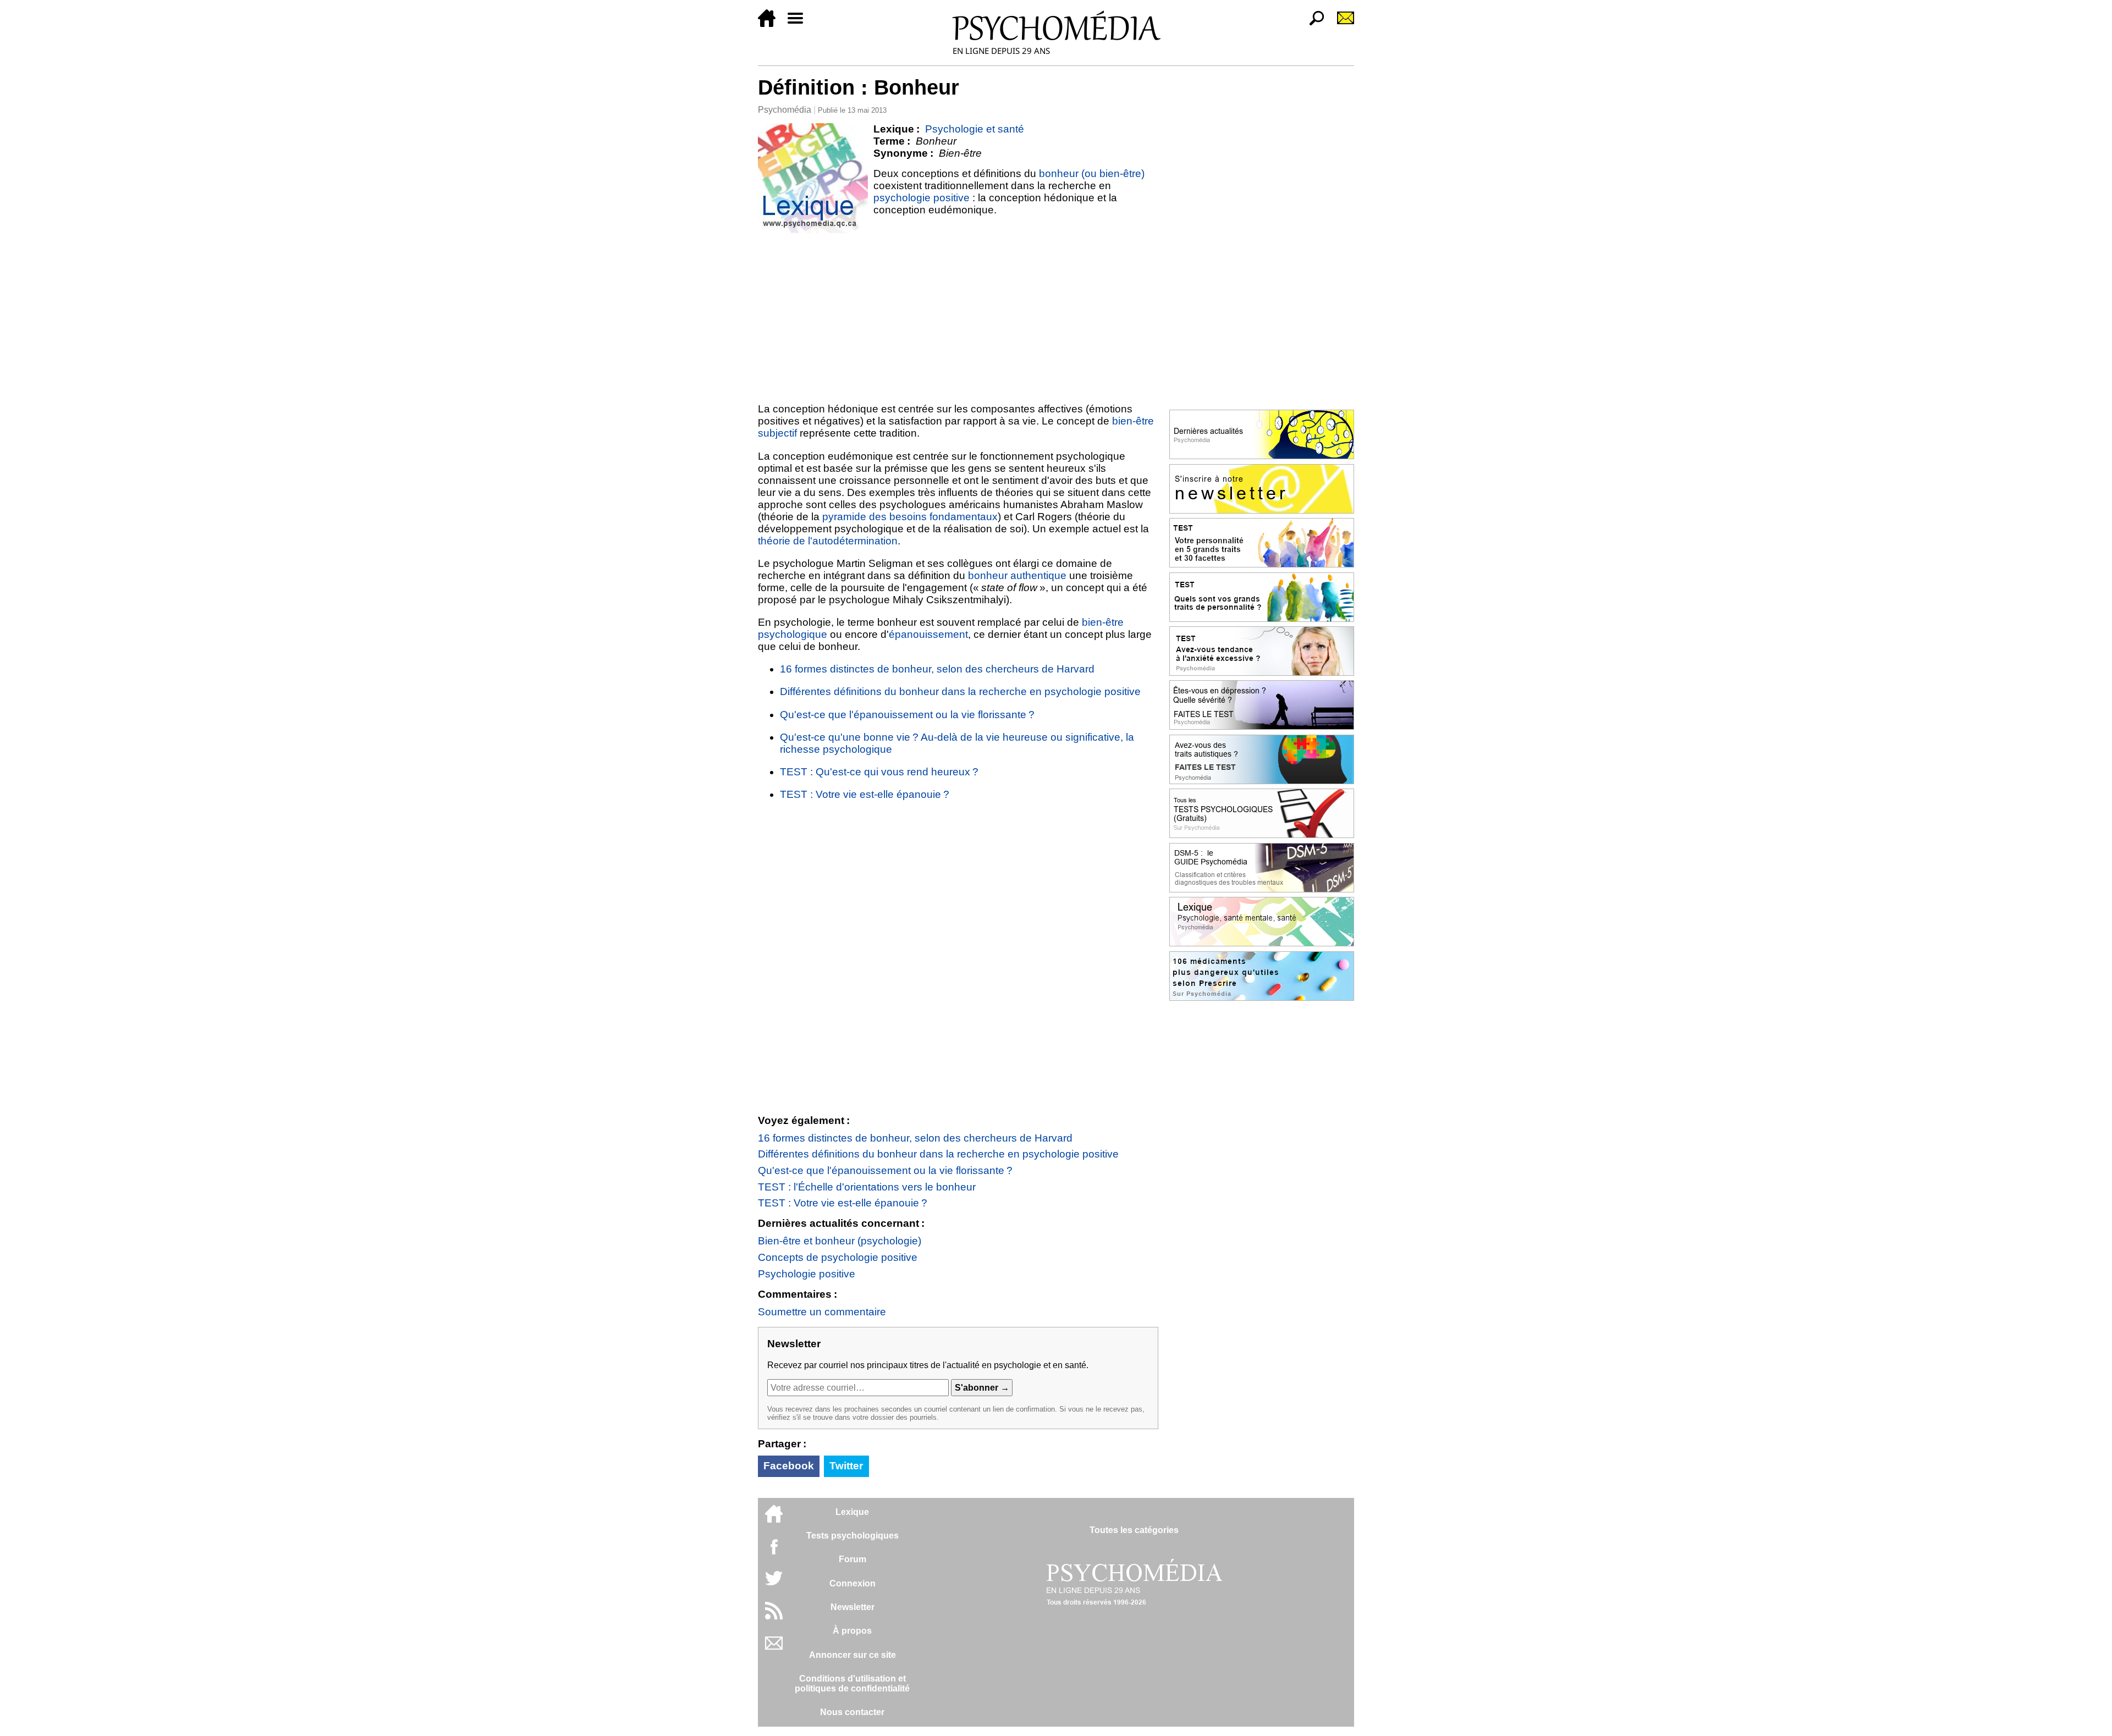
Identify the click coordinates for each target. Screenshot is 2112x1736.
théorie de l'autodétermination (828, 541)
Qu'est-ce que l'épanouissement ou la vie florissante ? (907, 715)
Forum (853, 1559)
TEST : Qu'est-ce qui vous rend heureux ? (879, 772)
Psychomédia (785, 110)
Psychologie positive (807, 1274)
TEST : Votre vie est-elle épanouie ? (865, 794)
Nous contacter (852, 1712)
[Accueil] (771, 24)
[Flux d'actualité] (774, 1616)
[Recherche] (1312, 24)
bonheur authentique (1017, 575)
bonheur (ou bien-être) (1092, 173)
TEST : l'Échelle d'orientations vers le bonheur (867, 1187)
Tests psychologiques (853, 1536)
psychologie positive (922, 198)
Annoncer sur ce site (853, 1655)
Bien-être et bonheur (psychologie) (840, 1241)
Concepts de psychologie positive (838, 1257)
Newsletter (853, 1607)
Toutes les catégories (1134, 1530)
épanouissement (928, 634)
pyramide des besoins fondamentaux (910, 517)
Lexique (852, 1512)
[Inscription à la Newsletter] (1341, 24)
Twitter (846, 1466)
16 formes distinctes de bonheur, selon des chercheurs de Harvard (937, 669)
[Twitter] (774, 1584)
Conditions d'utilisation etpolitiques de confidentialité (852, 1683)
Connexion (853, 1583)
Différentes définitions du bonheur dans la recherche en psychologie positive (960, 691)
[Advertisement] (958, 316)
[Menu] (800, 24)
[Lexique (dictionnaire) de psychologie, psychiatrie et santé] (813, 178)
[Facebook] (774, 1552)
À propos (852, 1631)
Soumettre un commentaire (822, 1312)
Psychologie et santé (975, 129)
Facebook (789, 1466)
